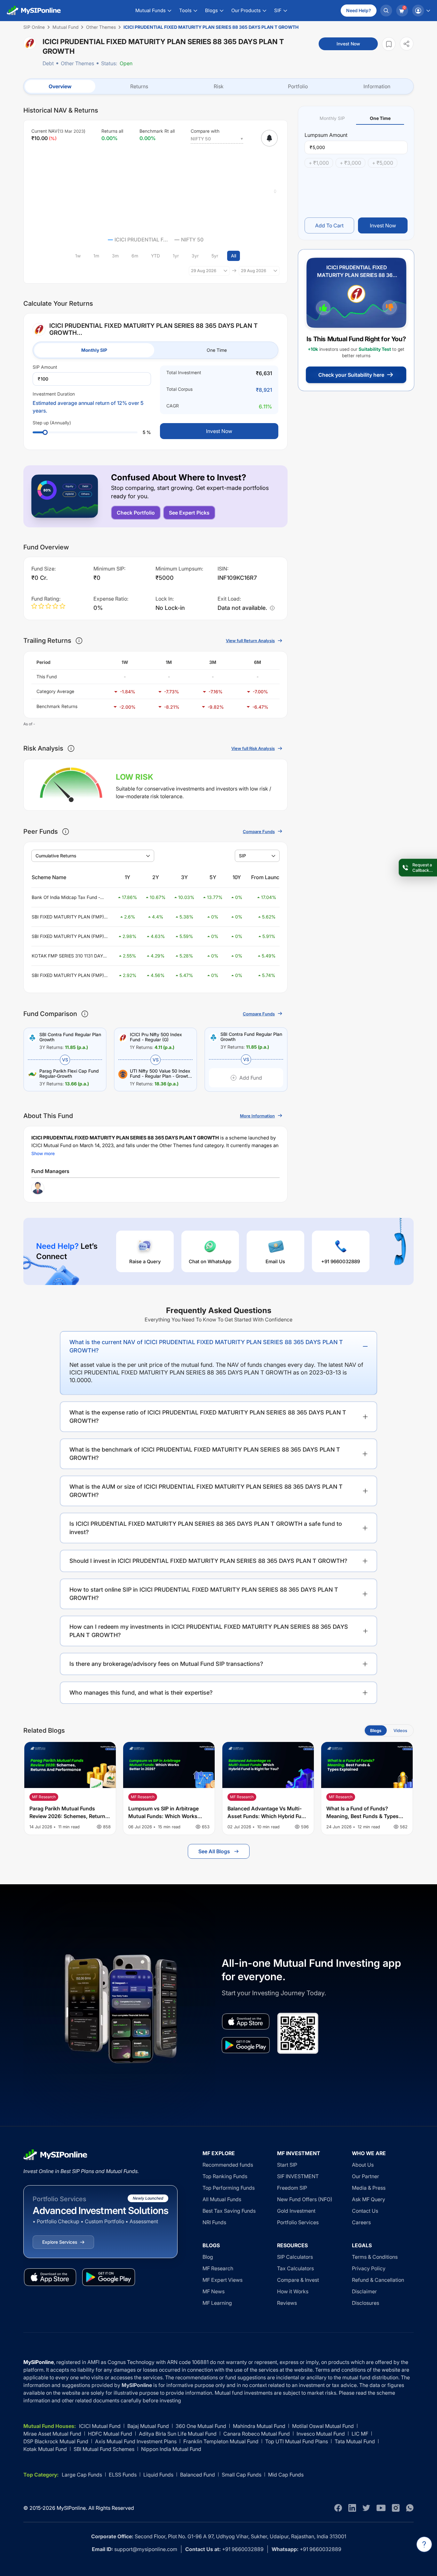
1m (96, 256)
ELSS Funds (123, 2475)
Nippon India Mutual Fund (171, 2449)
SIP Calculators (295, 2257)
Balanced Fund (198, 2475)
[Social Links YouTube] (381, 2508)
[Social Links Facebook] (338, 2508)
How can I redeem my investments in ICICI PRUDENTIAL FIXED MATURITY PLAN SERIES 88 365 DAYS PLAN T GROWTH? (209, 1631)
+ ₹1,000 (319, 163)
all (234, 256)
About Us (363, 2165)
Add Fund (251, 1078)
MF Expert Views (222, 2280)
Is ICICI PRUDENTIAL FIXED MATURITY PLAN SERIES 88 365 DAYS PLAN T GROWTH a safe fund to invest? (206, 1528)
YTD (155, 256)
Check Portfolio (136, 513)
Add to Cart (329, 225)
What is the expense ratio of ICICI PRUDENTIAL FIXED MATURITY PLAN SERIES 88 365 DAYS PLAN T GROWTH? (208, 1417)
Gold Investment (296, 2211)
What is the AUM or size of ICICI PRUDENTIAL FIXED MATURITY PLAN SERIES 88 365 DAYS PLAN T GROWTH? (206, 1491)
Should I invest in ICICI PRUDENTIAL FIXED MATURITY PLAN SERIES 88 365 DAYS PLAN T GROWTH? (208, 1561)
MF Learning (217, 2303)
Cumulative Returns (56, 856)
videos (400, 1730)
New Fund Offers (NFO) (305, 2199)
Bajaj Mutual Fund (148, 2426)
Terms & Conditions (375, 2257)
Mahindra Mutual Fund (259, 2426)
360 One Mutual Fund (201, 2426)
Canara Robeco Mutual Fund (257, 2434)
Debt (48, 63)
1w (78, 256)
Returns (139, 86)
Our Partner (365, 2176)
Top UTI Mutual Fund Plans (297, 2441)
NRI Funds (214, 2222)
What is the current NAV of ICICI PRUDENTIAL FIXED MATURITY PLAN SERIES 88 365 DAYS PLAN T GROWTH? (206, 1346)
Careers (361, 2222)
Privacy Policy (369, 2268)
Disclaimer (364, 2291)
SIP (242, 856)
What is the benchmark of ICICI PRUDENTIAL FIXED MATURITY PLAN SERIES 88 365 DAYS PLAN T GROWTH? (205, 1454)
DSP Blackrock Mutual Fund (56, 2441)
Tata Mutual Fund (355, 2441)
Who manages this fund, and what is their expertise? (141, 1693)
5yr (215, 256)
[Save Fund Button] (389, 44)
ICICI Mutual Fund (100, 2426)
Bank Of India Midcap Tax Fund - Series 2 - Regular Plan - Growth (66, 898)
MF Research (218, 2268)
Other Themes (77, 63)
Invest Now (348, 44)
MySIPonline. (72, 2508)
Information (377, 86)
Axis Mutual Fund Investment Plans (136, 2441)
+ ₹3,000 (350, 163)
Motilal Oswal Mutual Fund (323, 2426)
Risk (219, 86)
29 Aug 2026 (204, 271)
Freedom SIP (292, 2188)
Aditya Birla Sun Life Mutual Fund (178, 2434)
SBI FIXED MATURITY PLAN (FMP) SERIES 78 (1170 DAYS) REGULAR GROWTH (68, 917)
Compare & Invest (298, 2280)
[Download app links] (246, 2021)
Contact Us (365, 2211)
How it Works (293, 2291)
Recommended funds (228, 2165)
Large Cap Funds (82, 2475)
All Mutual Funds (222, 2199)
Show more (43, 1153)
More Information (257, 1116)
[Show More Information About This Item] (79, 641)
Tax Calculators (295, 2268)
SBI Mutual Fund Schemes (104, 2449)
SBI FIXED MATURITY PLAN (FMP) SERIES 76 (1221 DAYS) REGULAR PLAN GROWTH (68, 976)
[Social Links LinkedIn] (352, 2508)
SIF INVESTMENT (298, 2176)
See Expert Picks (189, 513)
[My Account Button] (421, 11)
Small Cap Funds (242, 2475)
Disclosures (365, 2303)
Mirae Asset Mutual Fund (52, 2434)
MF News (214, 2291)
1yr (176, 256)
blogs (376, 1730)
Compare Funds (259, 831)
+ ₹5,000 (383, 163)
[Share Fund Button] (407, 44)
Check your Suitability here (351, 375)
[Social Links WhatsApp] (410, 2508)
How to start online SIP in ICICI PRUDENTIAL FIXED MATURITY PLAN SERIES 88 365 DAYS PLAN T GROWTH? (204, 1594)
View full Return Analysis (250, 641)
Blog (208, 2257)
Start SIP (287, 2165)
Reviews (287, 2303)
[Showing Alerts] (269, 138)
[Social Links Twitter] (366, 2508)
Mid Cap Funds (286, 2475)
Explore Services (60, 2242)
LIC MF (360, 2434)
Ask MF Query (369, 2199)
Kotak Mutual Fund (45, 2449)
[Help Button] (424, 2544)
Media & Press (369, 2188)
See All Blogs (214, 1851)
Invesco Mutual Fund (321, 2434)
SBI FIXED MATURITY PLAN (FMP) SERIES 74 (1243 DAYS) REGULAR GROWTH (68, 937)
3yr (195, 256)
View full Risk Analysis (253, 748)
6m (135, 256)
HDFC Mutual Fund (110, 2434)
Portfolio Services (298, 2222)
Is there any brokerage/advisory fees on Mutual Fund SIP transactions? (166, 1664)
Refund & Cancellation (378, 2280)
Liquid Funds (158, 2475)
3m (115, 256)
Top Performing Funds (229, 2188)
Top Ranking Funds (225, 2176)
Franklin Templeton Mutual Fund (221, 2441)
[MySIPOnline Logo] (34, 11)
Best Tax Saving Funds (229, 2211)
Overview (60, 86)
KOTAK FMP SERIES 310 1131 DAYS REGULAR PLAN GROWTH (69, 956)
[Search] (386, 11)
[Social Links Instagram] (396, 2508)
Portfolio (298, 86)
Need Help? (359, 10)
